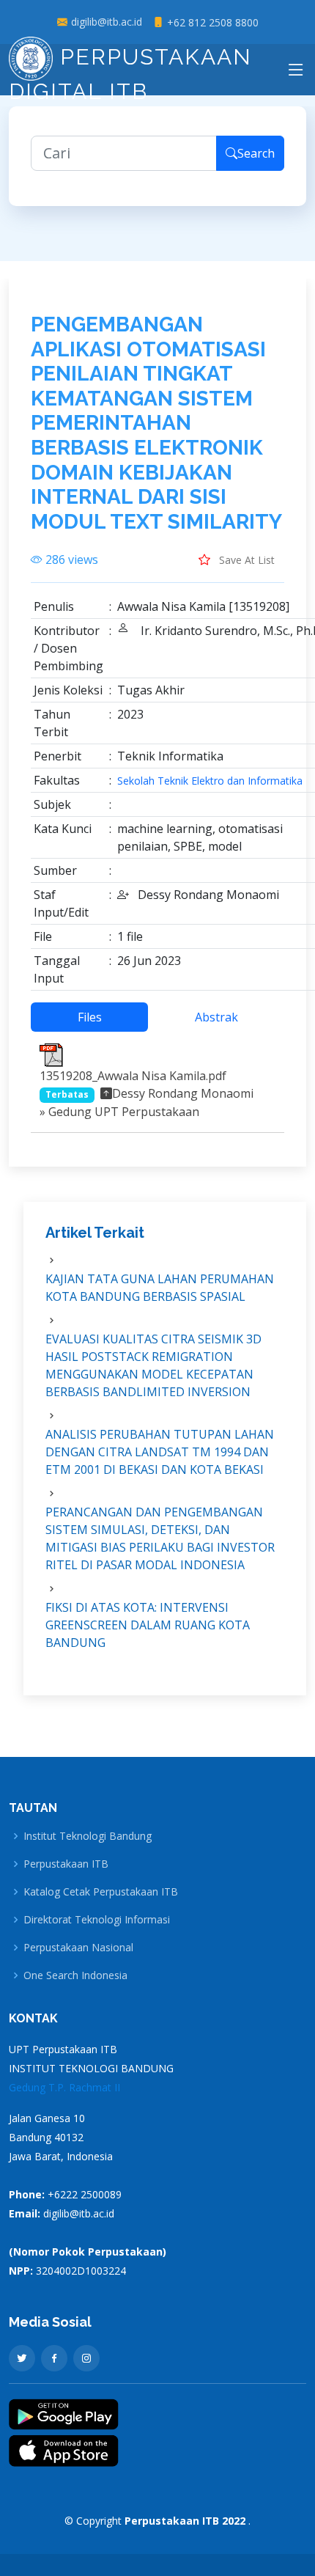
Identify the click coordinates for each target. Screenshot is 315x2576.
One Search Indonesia (75, 1975)
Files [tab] (90, 1017)
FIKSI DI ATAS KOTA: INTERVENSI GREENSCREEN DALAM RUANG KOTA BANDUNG (148, 1625)
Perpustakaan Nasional (78, 1948)
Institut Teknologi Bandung (88, 1836)
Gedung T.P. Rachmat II (64, 2087)
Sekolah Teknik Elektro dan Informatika (210, 781)
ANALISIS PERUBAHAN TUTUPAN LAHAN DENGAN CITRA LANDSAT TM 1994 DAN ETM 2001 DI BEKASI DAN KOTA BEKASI (160, 1452)
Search (256, 153)
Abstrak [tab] (216, 1017)
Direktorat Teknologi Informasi (97, 1920)
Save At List (245, 560)
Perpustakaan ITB (66, 1864)
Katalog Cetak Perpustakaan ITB (101, 1892)
